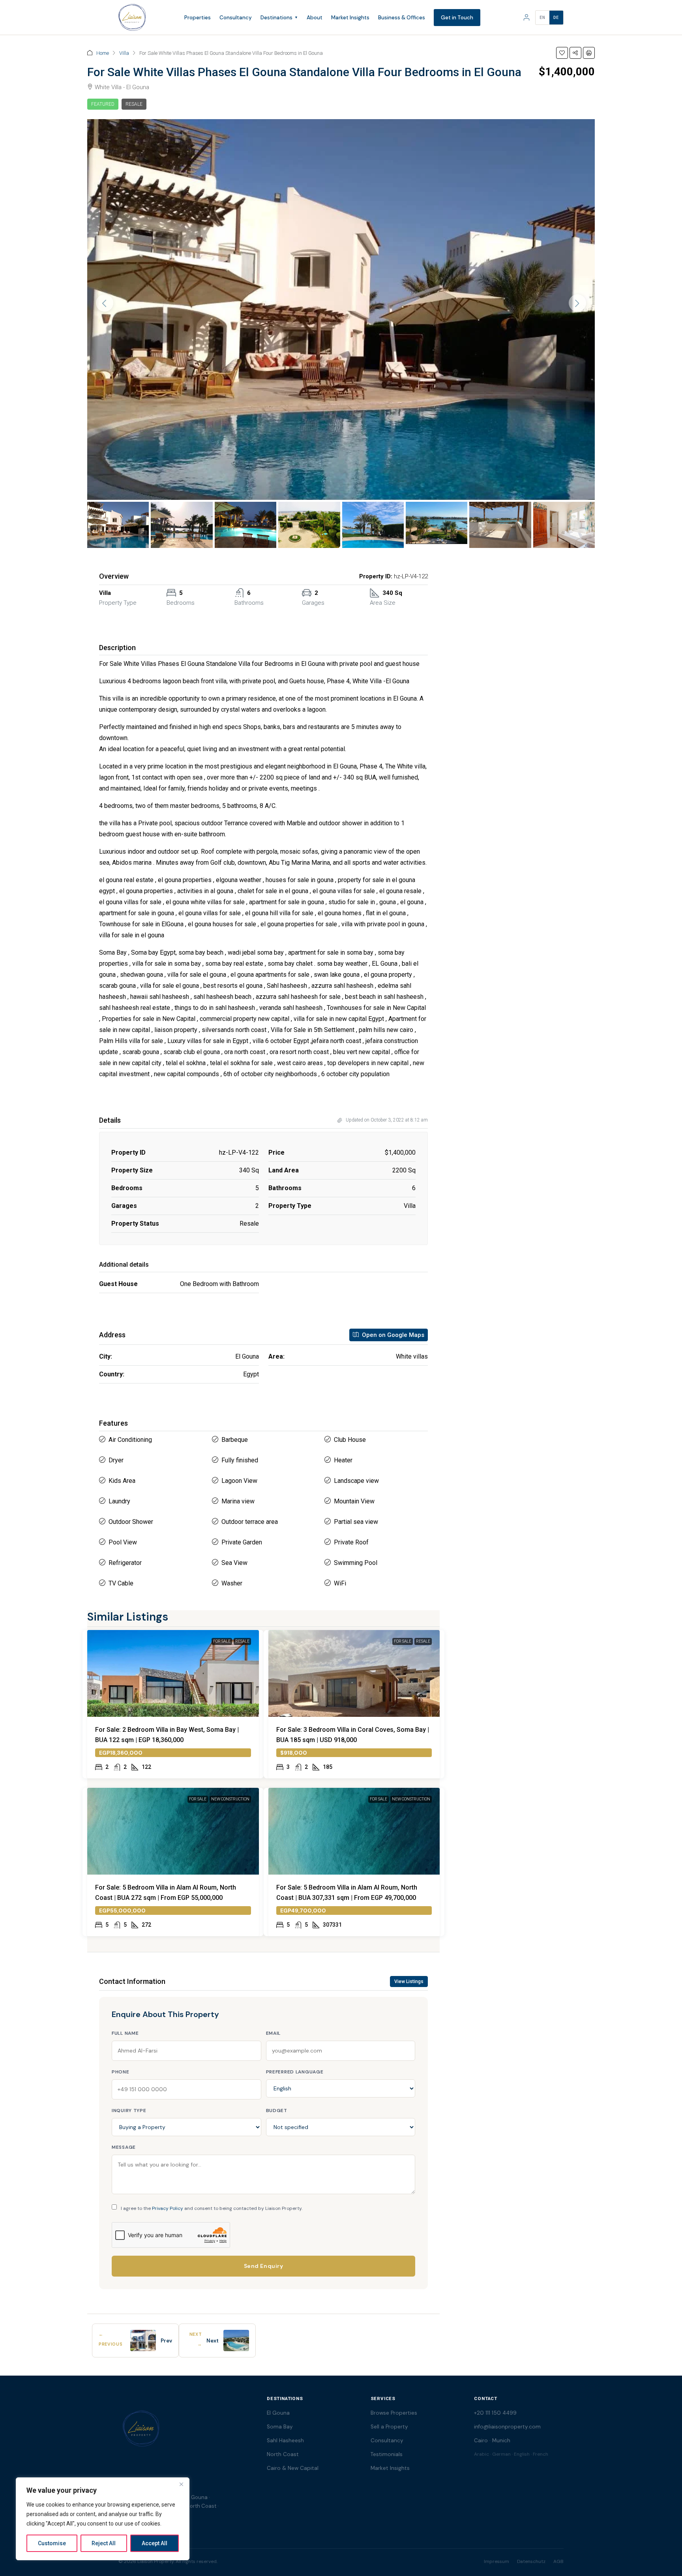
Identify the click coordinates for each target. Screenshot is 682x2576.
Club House (350, 1440)
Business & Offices (402, 18)
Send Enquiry (264, 2266)
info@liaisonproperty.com (507, 2427)
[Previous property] (143, 2340)
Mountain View (354, 1501)
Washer (232, 1583)
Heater (343, 1460)
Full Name (125, 2033)
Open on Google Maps (392, 1335)
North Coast (283, 2454)
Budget (277, 2111)
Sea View (234, 1563)
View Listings (409, 1982)
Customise (52, 2543)
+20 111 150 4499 (495, 2413)
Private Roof (351, 1542)
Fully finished (240, 1460)
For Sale (222, 1641)
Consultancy (236, 18)
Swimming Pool (356, 1563)
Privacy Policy (168, 2208)
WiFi (340, 1583)
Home (103, 53)
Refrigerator (125, 1563)
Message (124, 2147)
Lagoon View (239, 1481)
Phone (121, 2072)
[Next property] (236, 2340)
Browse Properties (394, 2413)
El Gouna (278, 2413)
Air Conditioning (130, 1440)
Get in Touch (457, 18)
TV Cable (121, 1583)
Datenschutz (531, 2561)
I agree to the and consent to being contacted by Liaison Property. (212, 2208)
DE (556, 18)
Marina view (238, 1501)
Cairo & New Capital (293, 2468)
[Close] (181, 2484)
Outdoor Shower (131, 1522)
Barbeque (235, 1440)
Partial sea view (356, 1522)
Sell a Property (389, 2427)
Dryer (116, 1460)
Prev (166, 2341)
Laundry (119, 1501)
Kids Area (122, 1481)
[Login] (526, 17)
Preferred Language (295, 2072)
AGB (558, 2561)
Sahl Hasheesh (285, 2440)
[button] (562, 53)
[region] (103, 2519)
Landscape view (356, 1481)
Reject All (104, 2543)
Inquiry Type (129, 2111)
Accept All (155, 2543)
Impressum (497, 2561)
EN (542, 18)
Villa (124, 53)
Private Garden (242, 1542)
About (315, 18)
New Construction (230, 1799)
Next (213, 2341)
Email (274, 2033)
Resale (134, 104)
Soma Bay (280, 2427)
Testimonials (387, 2454)
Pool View (123, 1542)
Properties (198, 18)
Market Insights (350, 18)
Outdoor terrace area (250, 1522)
